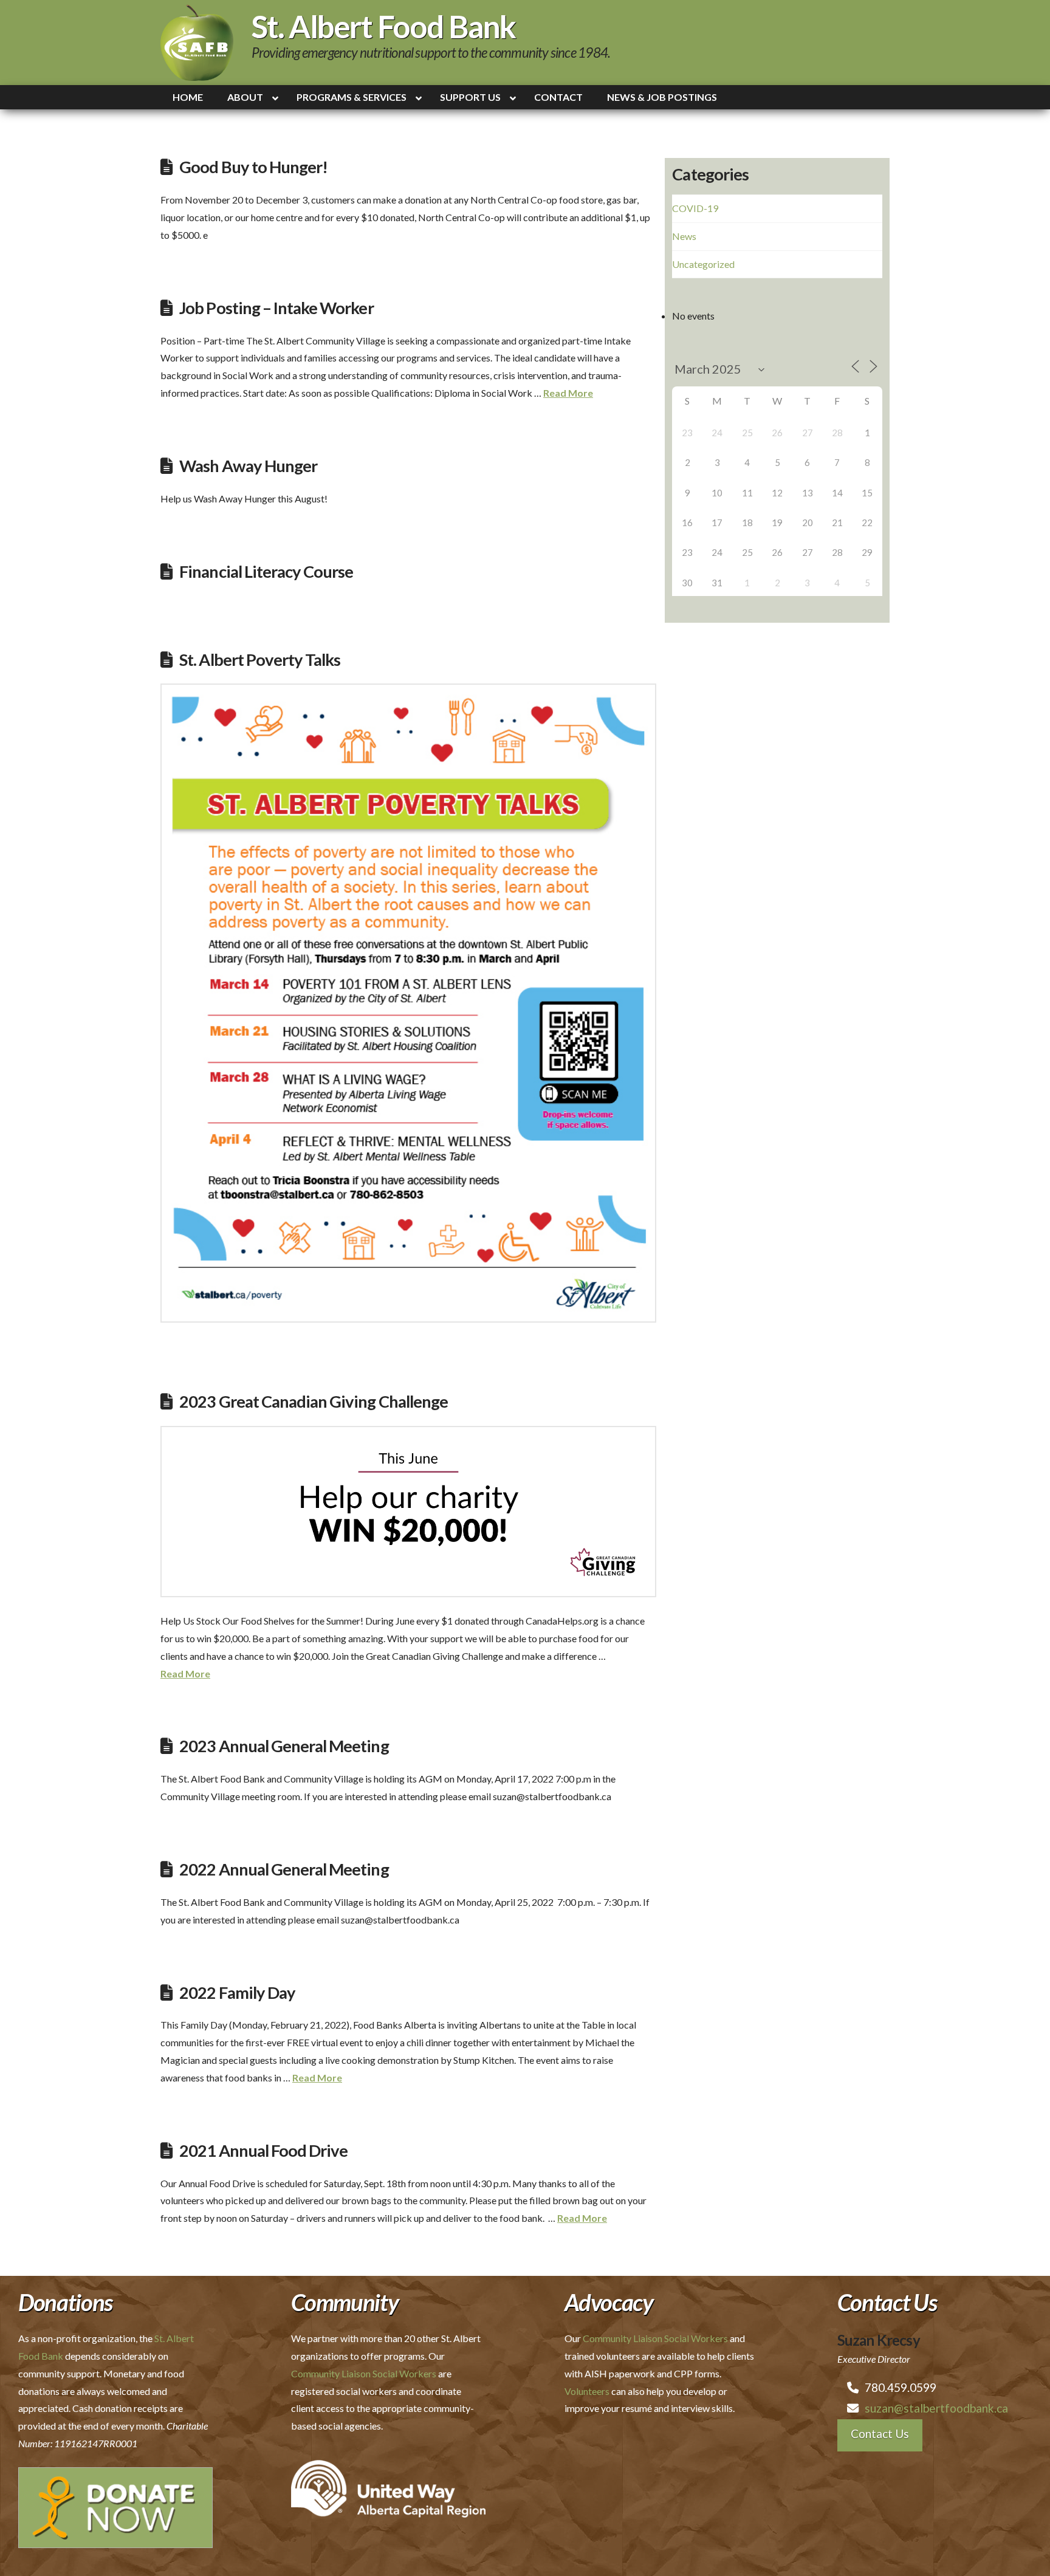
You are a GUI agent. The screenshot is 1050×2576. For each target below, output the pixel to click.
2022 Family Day (237, 1992)
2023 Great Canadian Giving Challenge (314, 1401)
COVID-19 (695, 208)
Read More (568, 393)
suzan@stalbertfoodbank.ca (936, 2408)
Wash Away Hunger (248, 466)
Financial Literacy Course (266, 571)
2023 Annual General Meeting (284, 1746)
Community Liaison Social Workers (364, 2373)
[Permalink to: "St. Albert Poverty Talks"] (408, 1003)
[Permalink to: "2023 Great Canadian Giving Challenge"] (408, 1512)
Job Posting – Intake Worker (276, 308)
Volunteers (587, 2391)
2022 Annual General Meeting (284, 1869)
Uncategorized (703, 264)
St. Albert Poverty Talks (260, 659)
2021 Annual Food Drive (263, 2150)
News (684, 236)
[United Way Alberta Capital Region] (388, 2487)
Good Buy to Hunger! (253, 167)
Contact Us (880, 2434)
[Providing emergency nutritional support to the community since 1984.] (197, 43)
